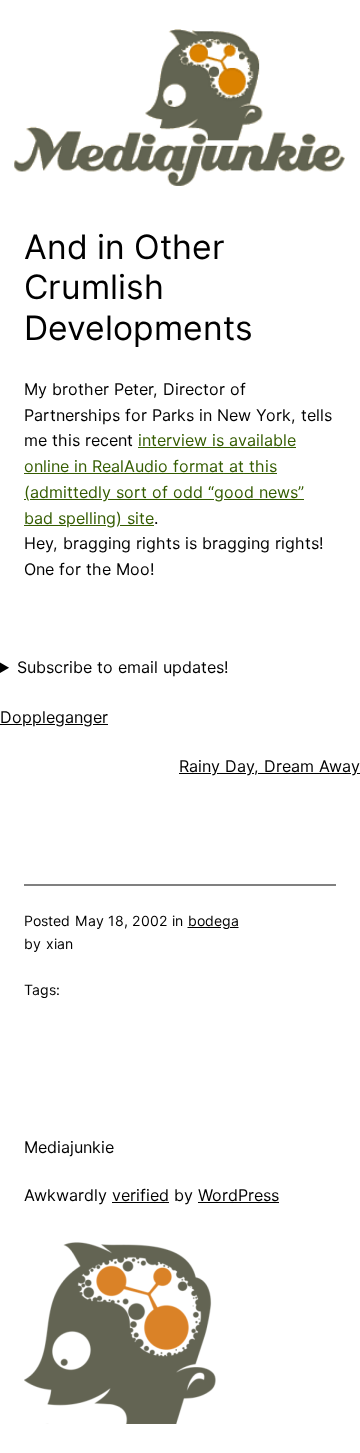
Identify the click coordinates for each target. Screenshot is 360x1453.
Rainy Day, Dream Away (269, 766)
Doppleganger (54, 717)
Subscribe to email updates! (122, 667)
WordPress (238, 1195)
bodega (213, 920)
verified (140, 1195)
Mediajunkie (69, 1147)
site (140, 518)
